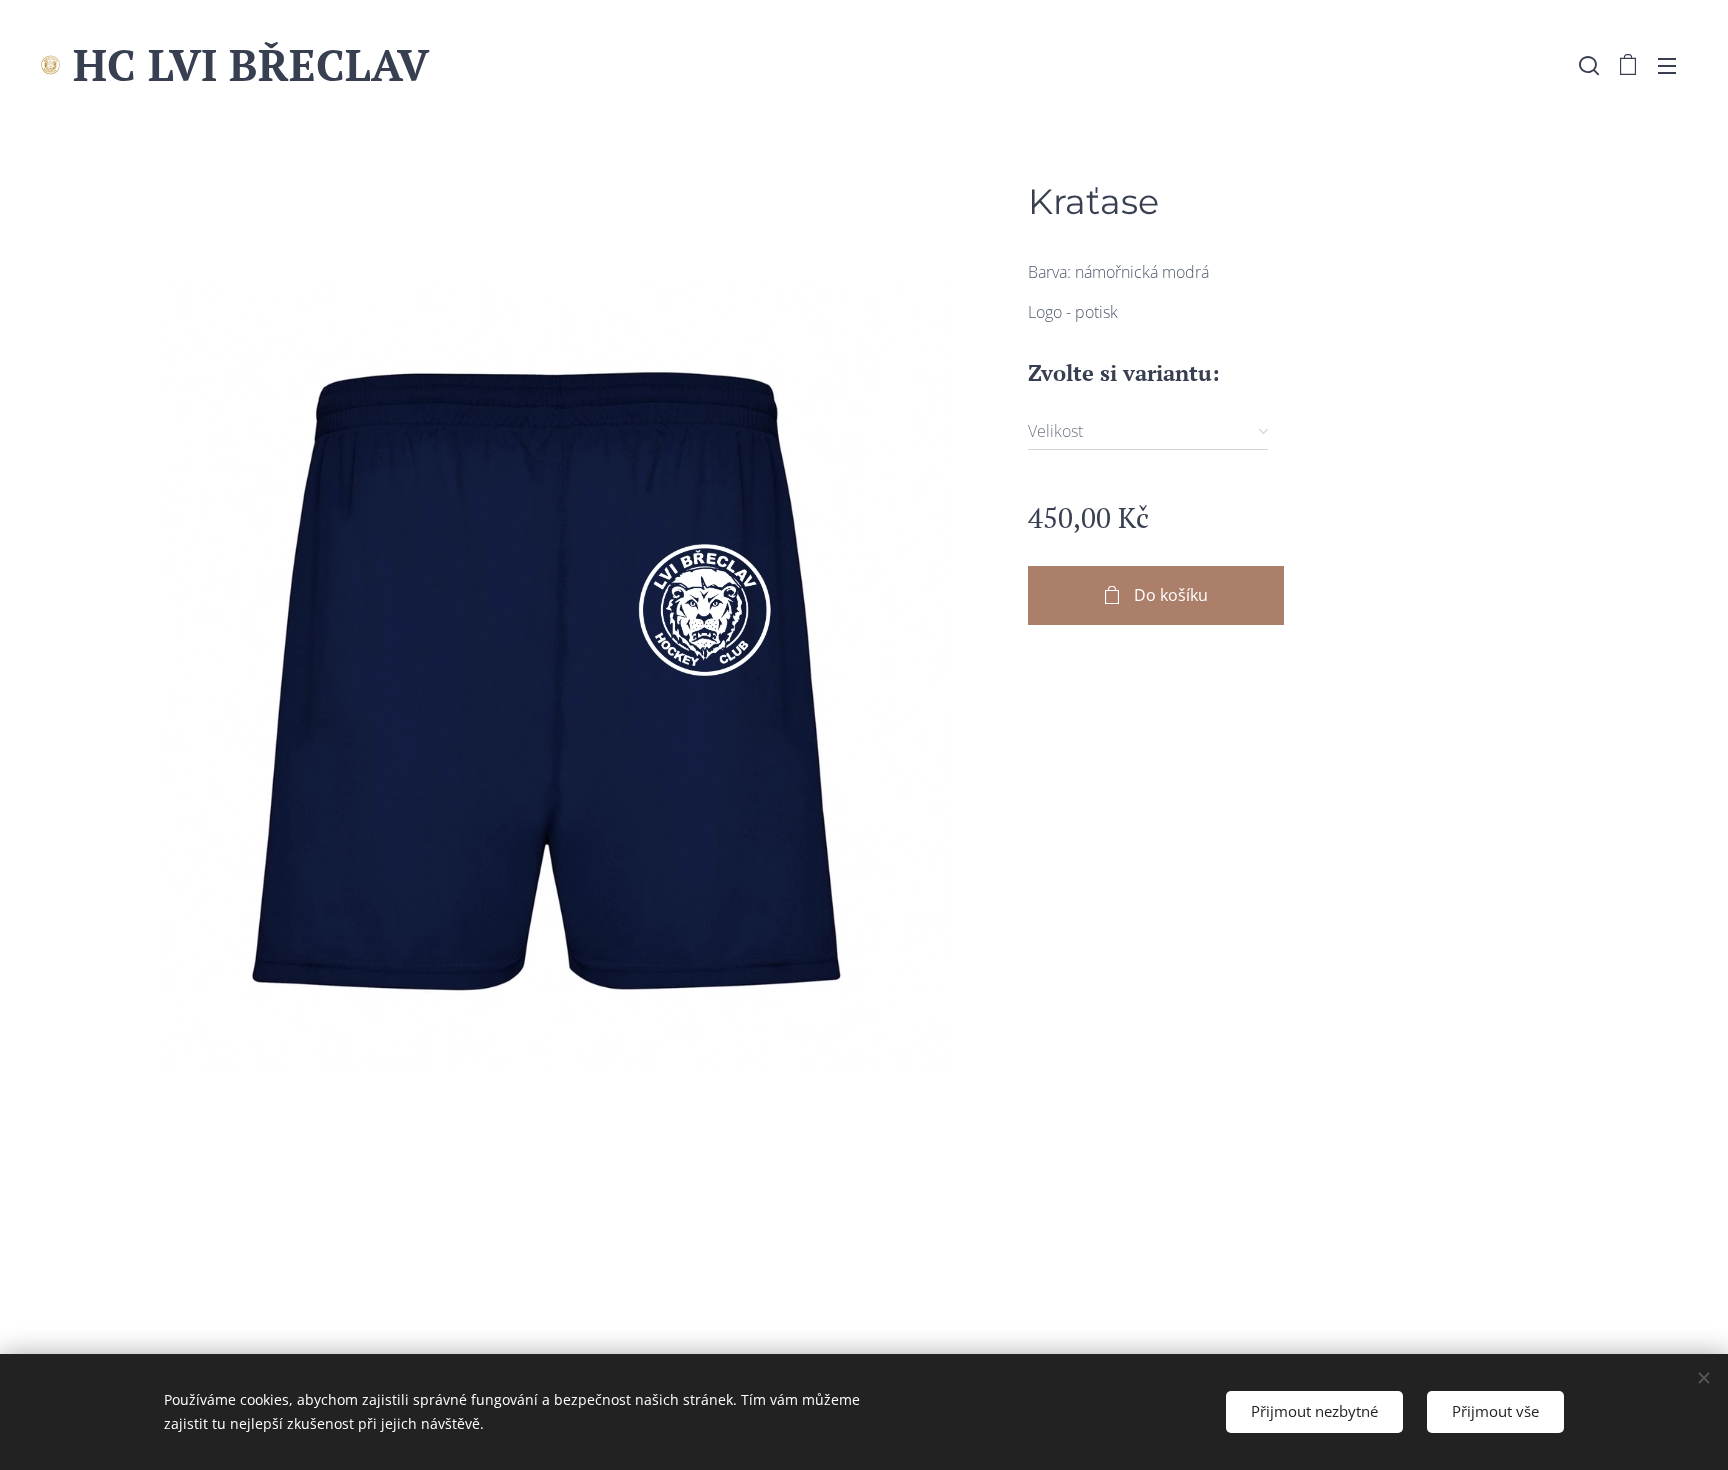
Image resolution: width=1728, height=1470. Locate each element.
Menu (1673, 65)
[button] (1589, 65)
